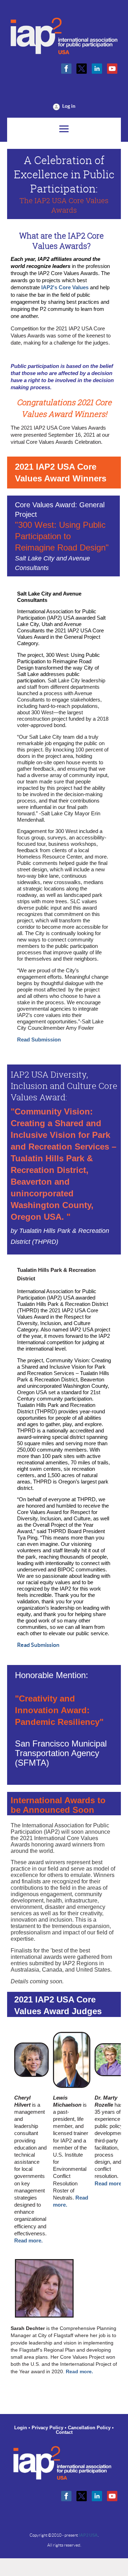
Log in (69, 106)
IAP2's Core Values (65, 287)
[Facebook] (66, 69)
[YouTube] (112, 69)
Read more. (28, 2241)
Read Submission (39, 1040)
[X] (82, 69)
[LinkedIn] (97, 69)
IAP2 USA (88, 2535)
